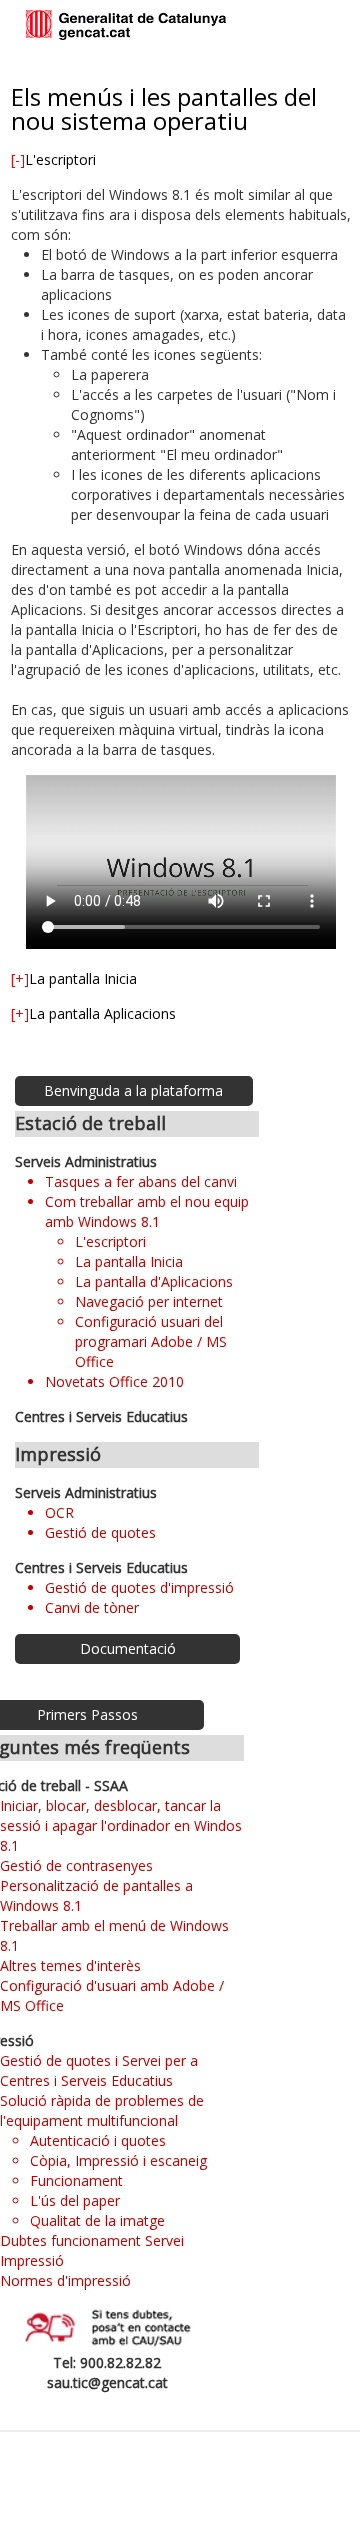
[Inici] (126, 26)
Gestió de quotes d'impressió (139, 1587)
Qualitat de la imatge (97, 2220)
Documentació (128, 1648)
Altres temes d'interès (70, 1965)
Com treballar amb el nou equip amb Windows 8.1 (147, 1211)
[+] (20, 978)
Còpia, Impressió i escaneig (118, 2160)
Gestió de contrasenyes (76, 1865)
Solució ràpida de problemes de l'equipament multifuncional (102, 2110)
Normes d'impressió (65, 2280)
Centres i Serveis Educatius (101, 1416)
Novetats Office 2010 (114, 1381)
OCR (59, 1512)
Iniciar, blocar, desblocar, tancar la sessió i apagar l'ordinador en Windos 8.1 (121, 1825)
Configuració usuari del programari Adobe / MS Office (151, 1341)
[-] (18, 159)
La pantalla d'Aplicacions (154, 1281)
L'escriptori (110, 1241)
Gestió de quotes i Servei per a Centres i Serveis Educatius (99, 2070)
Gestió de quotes (100, 1532)
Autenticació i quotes (98, 2140)
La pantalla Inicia (129, 1261)
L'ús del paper (75, 2200)
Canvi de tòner (92, 1607)
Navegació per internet (149, 1301)
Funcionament (76, 2180)
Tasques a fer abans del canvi (141, 1181)
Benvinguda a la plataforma (133, 1090)
